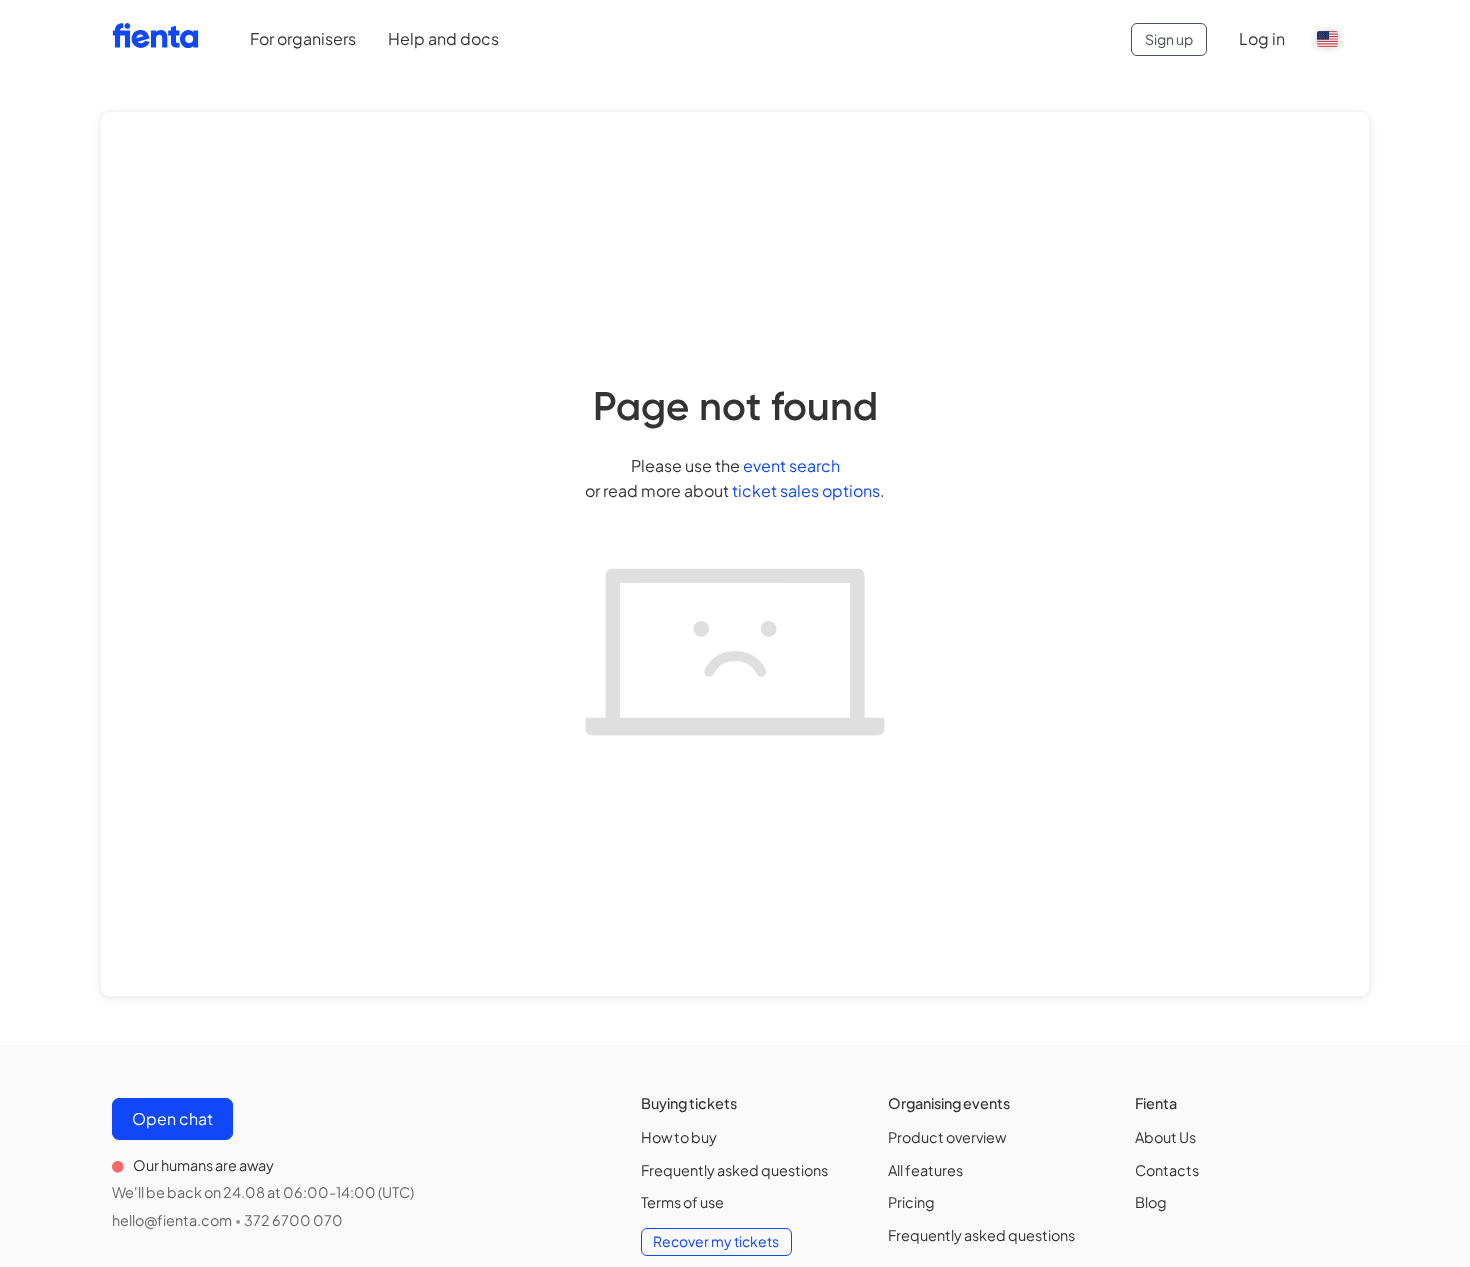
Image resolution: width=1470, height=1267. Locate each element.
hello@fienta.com (172, 1220)
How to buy (679, 1137)
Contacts (1167, 1170)
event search (791, 465)
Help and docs (443, 38)
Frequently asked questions (734, 1170)
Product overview (947, 1137)
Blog (1151, 1202)
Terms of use (682, 1202)
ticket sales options (806, 490)
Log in (1262, 38)
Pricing (911, 1202)
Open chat (172, 1118)
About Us (1165, 1137)
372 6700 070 (293, 1220)
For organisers (303, 38)
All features (925, 1170)
